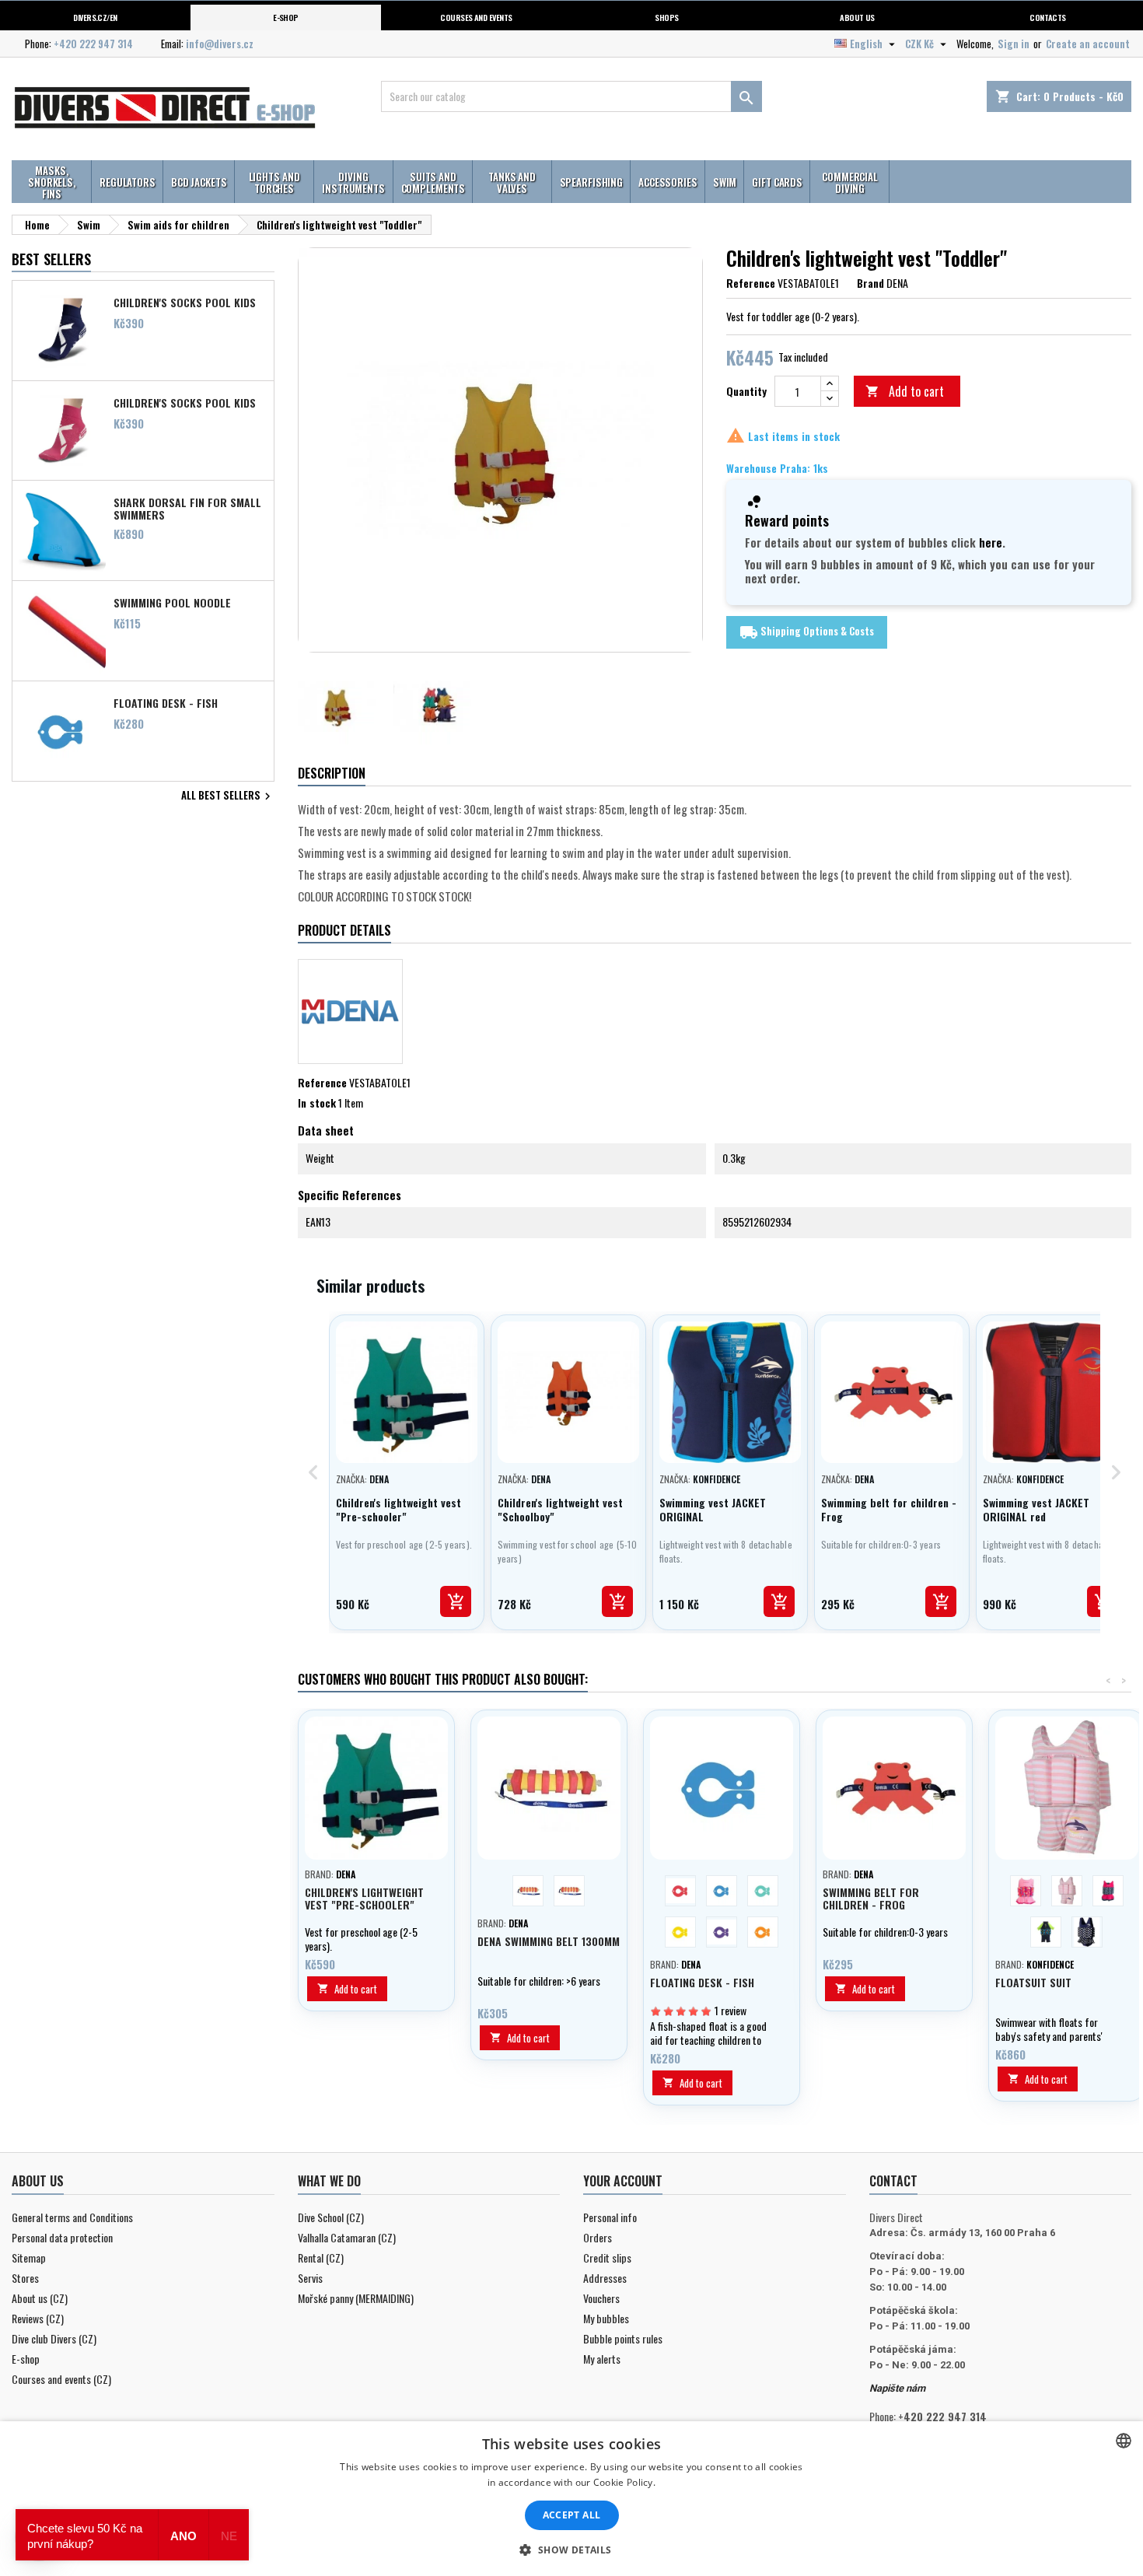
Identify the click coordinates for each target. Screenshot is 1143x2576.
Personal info (610, 2217)
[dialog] (571, 2499)
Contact (893, 2181)
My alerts (602, 2359)
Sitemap (29, 2257)
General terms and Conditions (72, 2217)
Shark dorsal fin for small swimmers (187, 508)
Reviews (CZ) (38, 2318)
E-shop (286, 17)
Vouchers (601, 2298)
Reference (751, 283)
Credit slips (607, 2257)
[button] (571, 2550)
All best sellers (228, 796)
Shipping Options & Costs (807, 632)
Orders (598, 2237)
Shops (666, 17)
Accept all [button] (572, 2515)
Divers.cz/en (95, 17)
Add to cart (905, 391)
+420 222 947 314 (93, 44)
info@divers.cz (220, 44)
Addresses (605, 2278)
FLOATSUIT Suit (1033, 1982)
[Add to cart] (456, 1601)
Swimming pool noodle (172, 603)
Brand (870, 283)
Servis (310, 2278)
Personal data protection (62, 2237)
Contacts (1048, 17)
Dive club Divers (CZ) (54, 2338)
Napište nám (897, 2388)
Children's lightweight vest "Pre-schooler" (364, 1898)
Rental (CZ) (321, 2257)
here (991, 542)
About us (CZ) (40, 2298)
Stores (25, 2278)
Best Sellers (51, 259)
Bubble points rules (623, 2338)
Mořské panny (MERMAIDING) (356, 2298)
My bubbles (606, 2318)
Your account (623, 2181)
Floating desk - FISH (166, 703)
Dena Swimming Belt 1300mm (549, 1941)
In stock (317, 1103)
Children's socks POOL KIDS (185, 303)
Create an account (1088, 44)
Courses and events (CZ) (61, 2379)
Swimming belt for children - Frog (871, 1898)
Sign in (1014, 44)
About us (857, 17)
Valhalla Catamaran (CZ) (347, 2237)
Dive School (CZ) (331, 2217)
